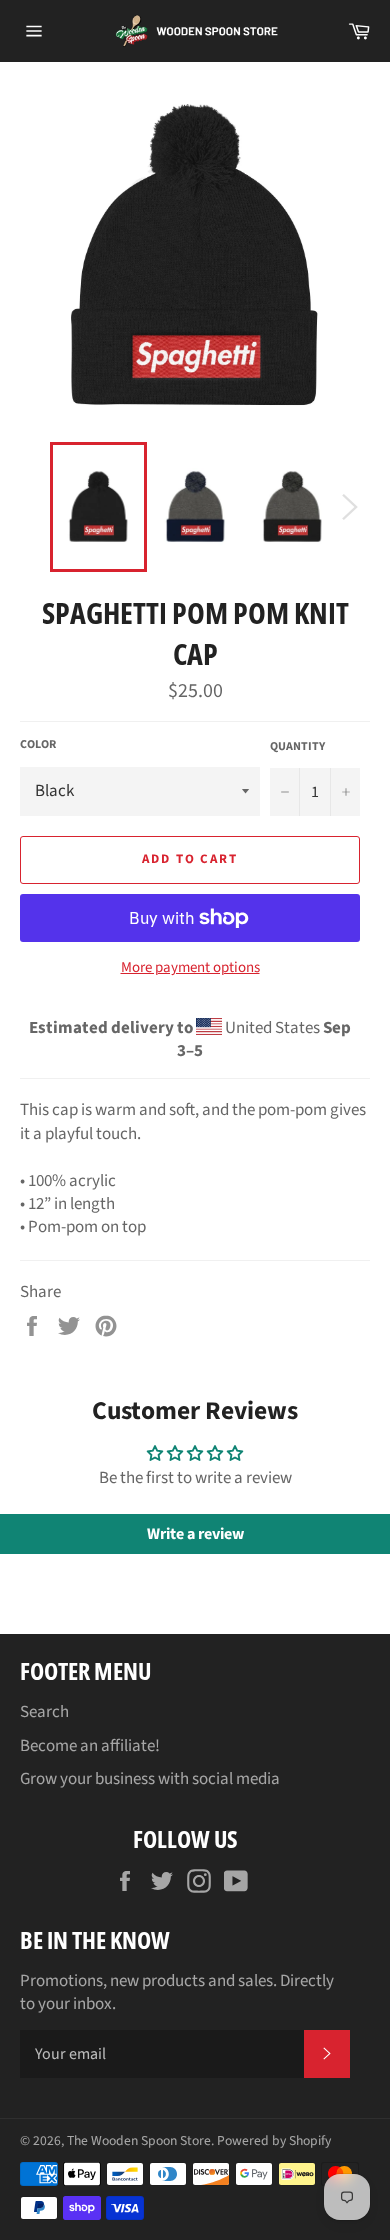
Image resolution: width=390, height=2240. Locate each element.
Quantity (297, 747)
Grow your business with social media (150, 1779)
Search (44, 1712)
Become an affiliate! (90, 1746)
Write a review (195, 1534)
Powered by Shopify (274, 2140)
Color (38, 745)
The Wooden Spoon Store (139, 2140)
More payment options (190, 968)
